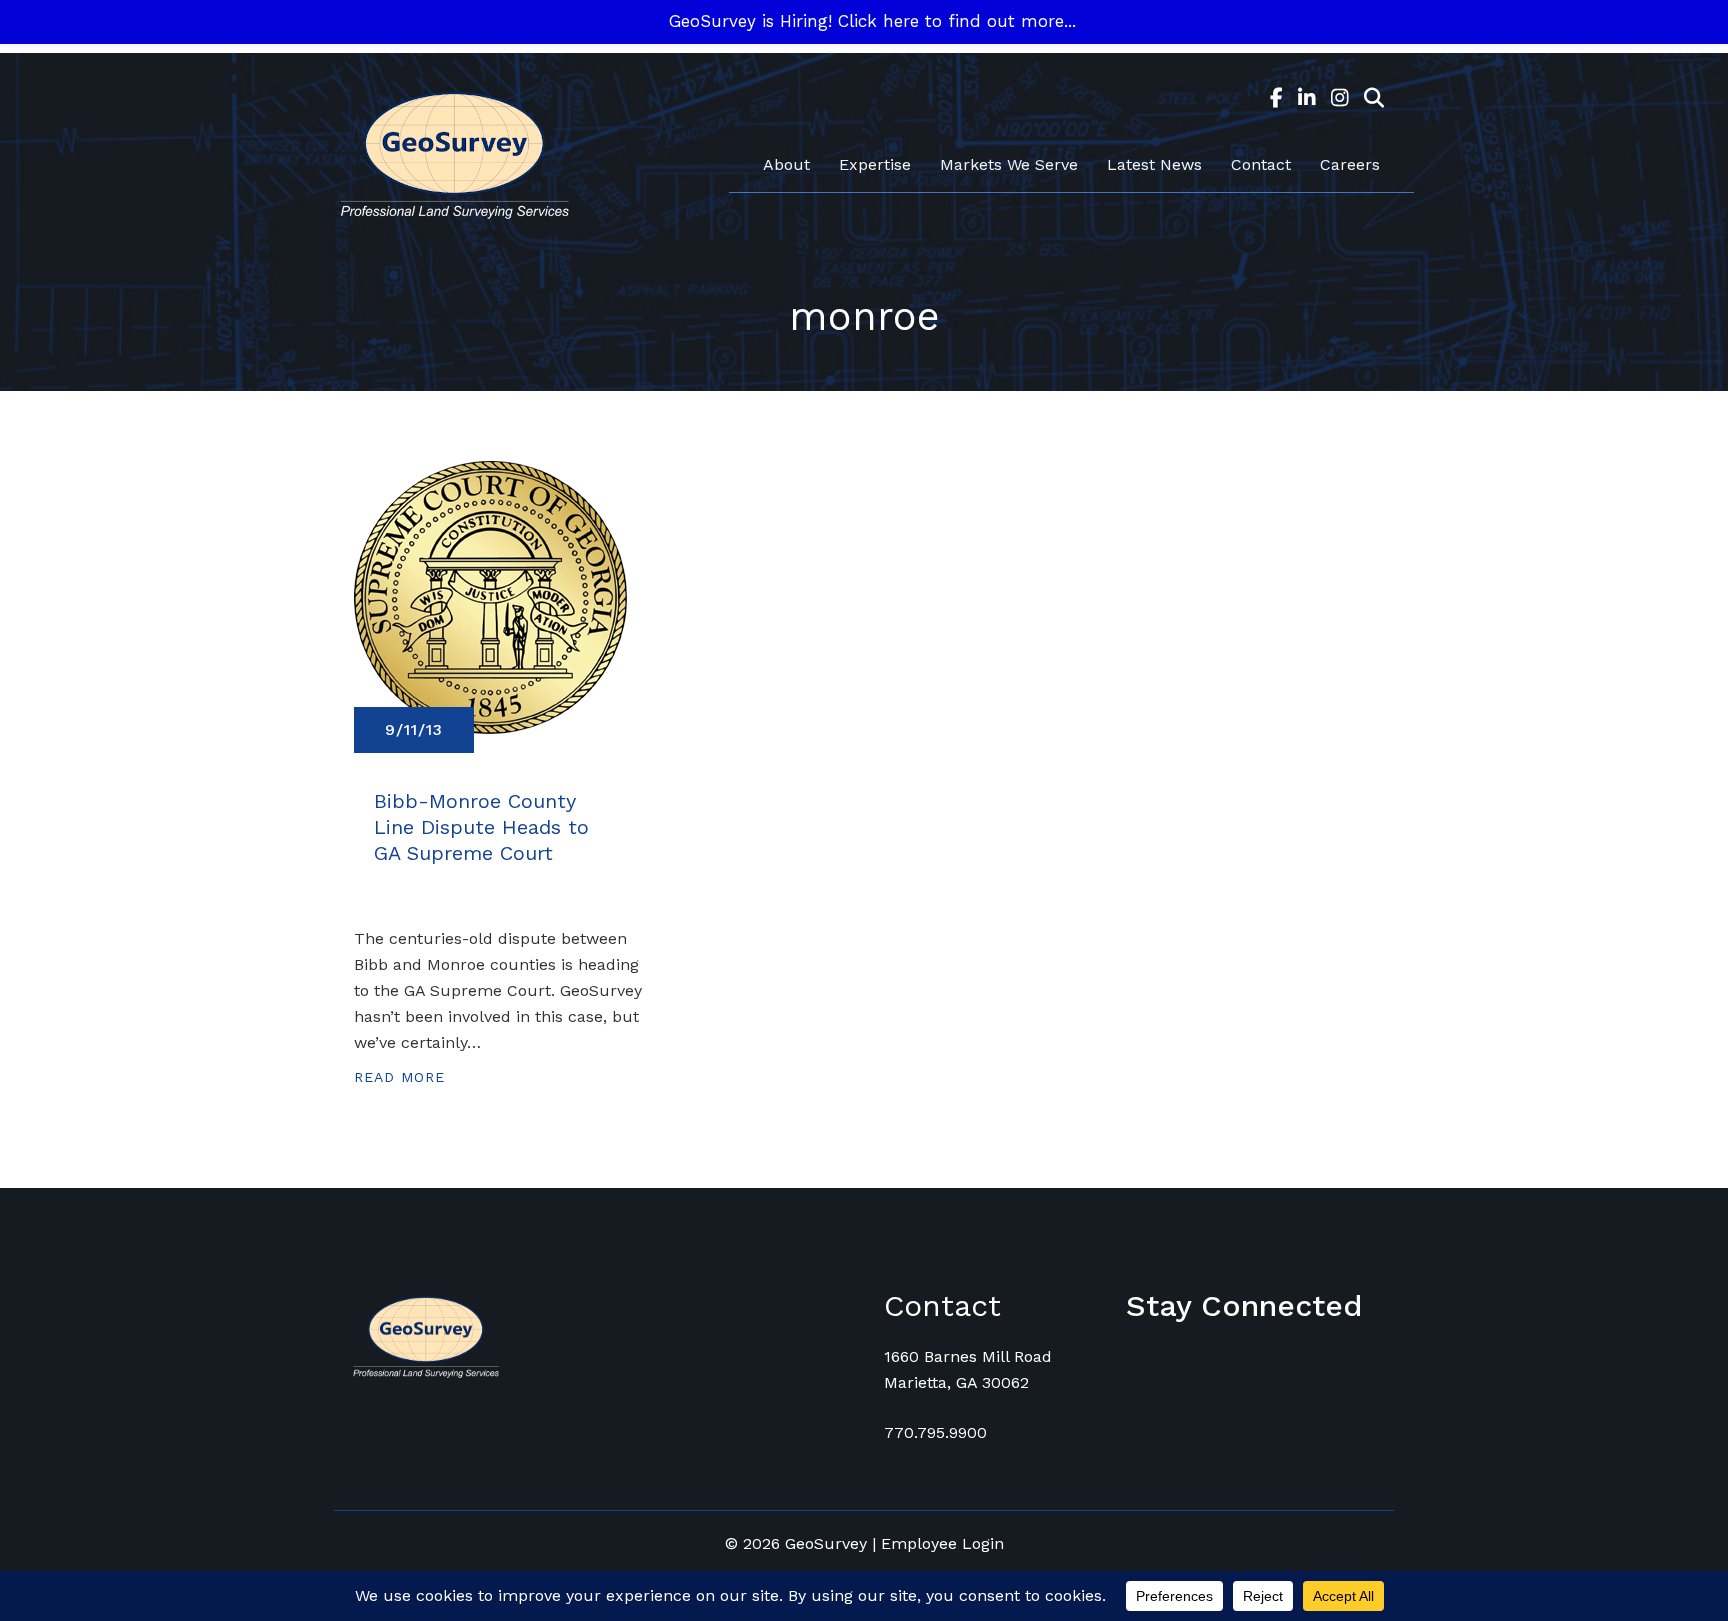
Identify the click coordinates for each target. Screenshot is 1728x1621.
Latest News (1154, 164)
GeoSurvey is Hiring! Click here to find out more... (872, 21)
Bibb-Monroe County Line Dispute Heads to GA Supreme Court (481, 827)
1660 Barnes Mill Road (968, 1356)
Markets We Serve (1009, 164)
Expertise (875, 164)
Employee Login (942, 1543)
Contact (1261, 164)
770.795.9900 (935, 1432)
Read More (399, 1077)
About (786, 164)
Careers (1350, 164)
